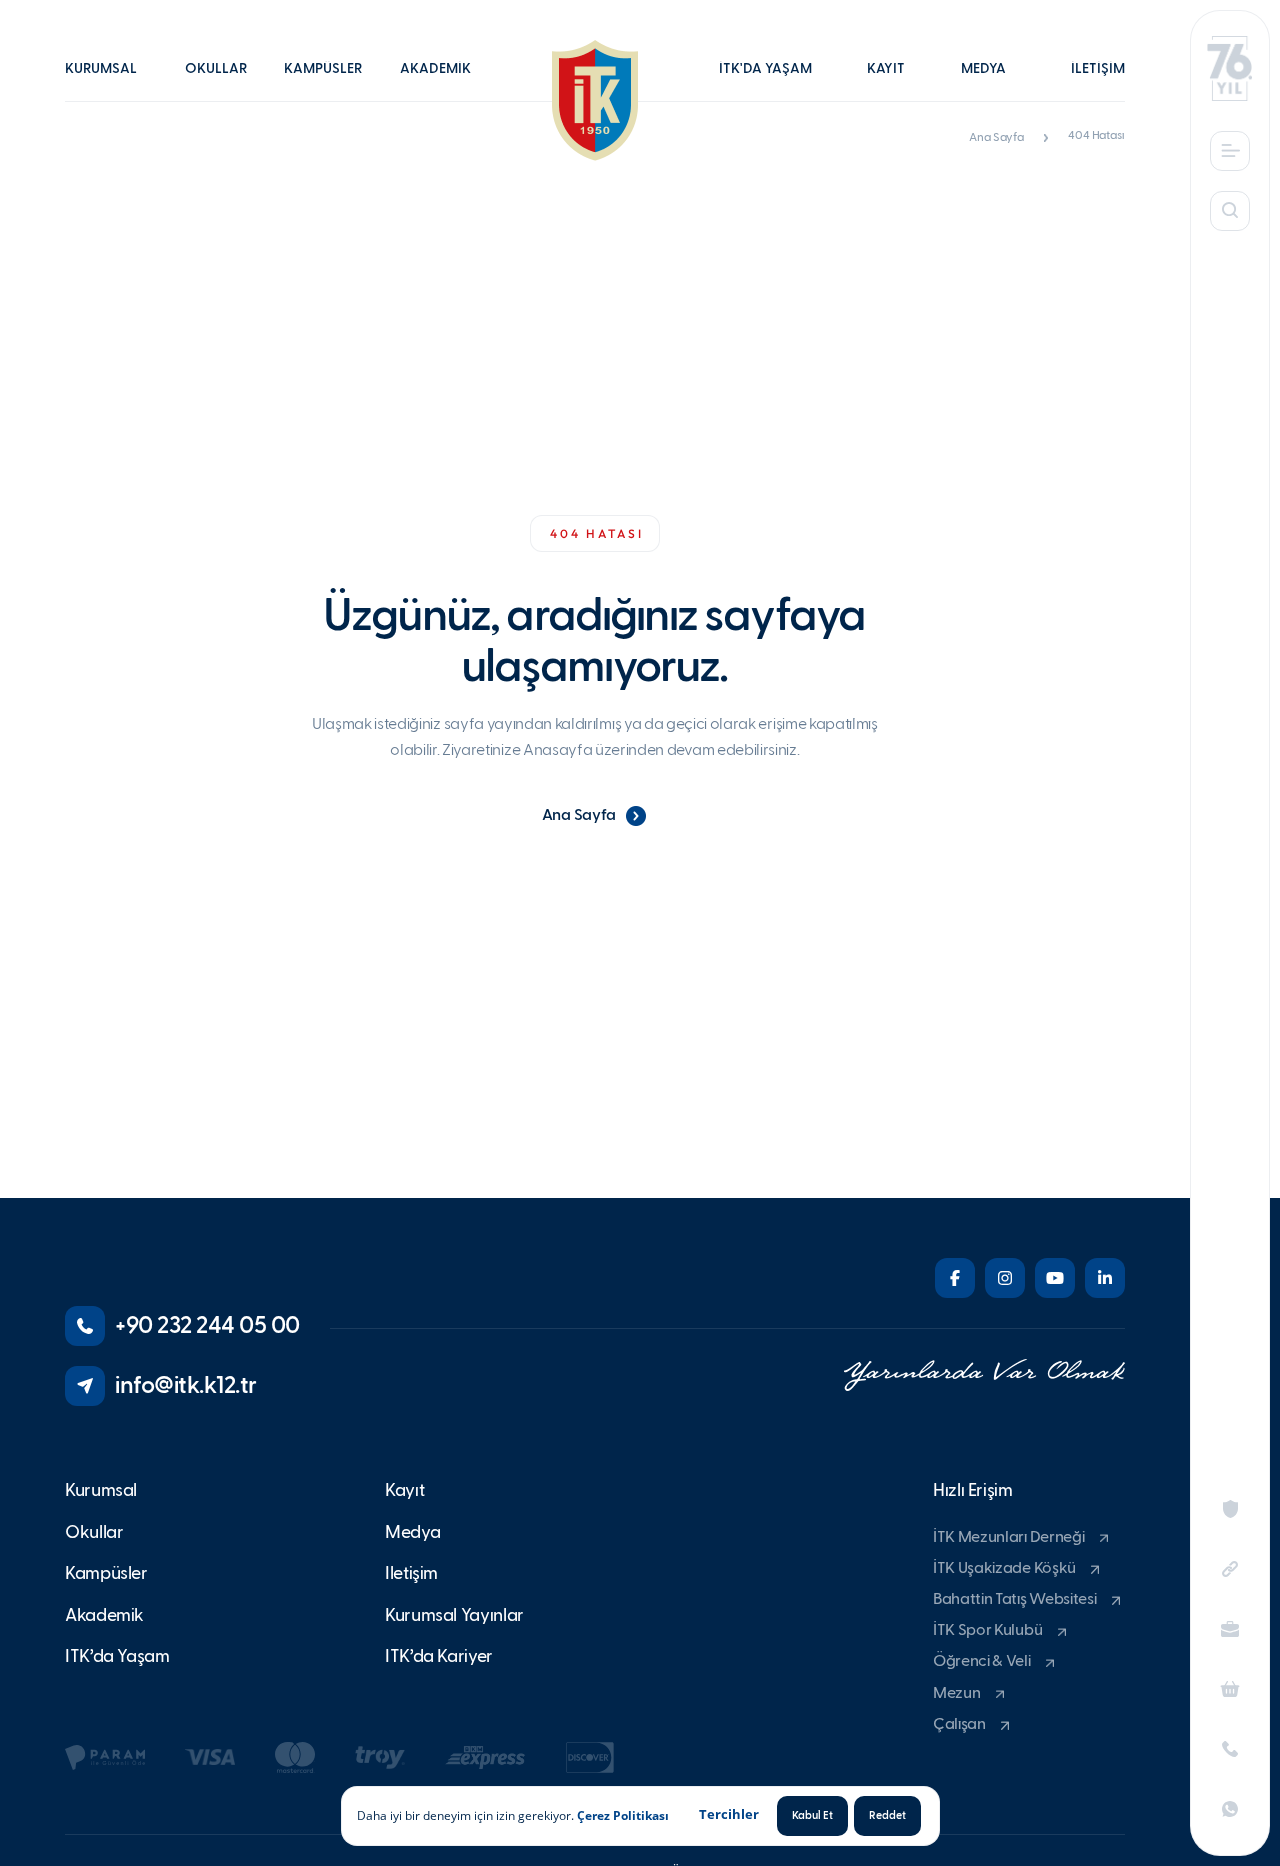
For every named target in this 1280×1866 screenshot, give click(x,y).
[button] (111, 83)
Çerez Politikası (623, 1815)
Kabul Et (812, 1815)
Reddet (887, 1815)
